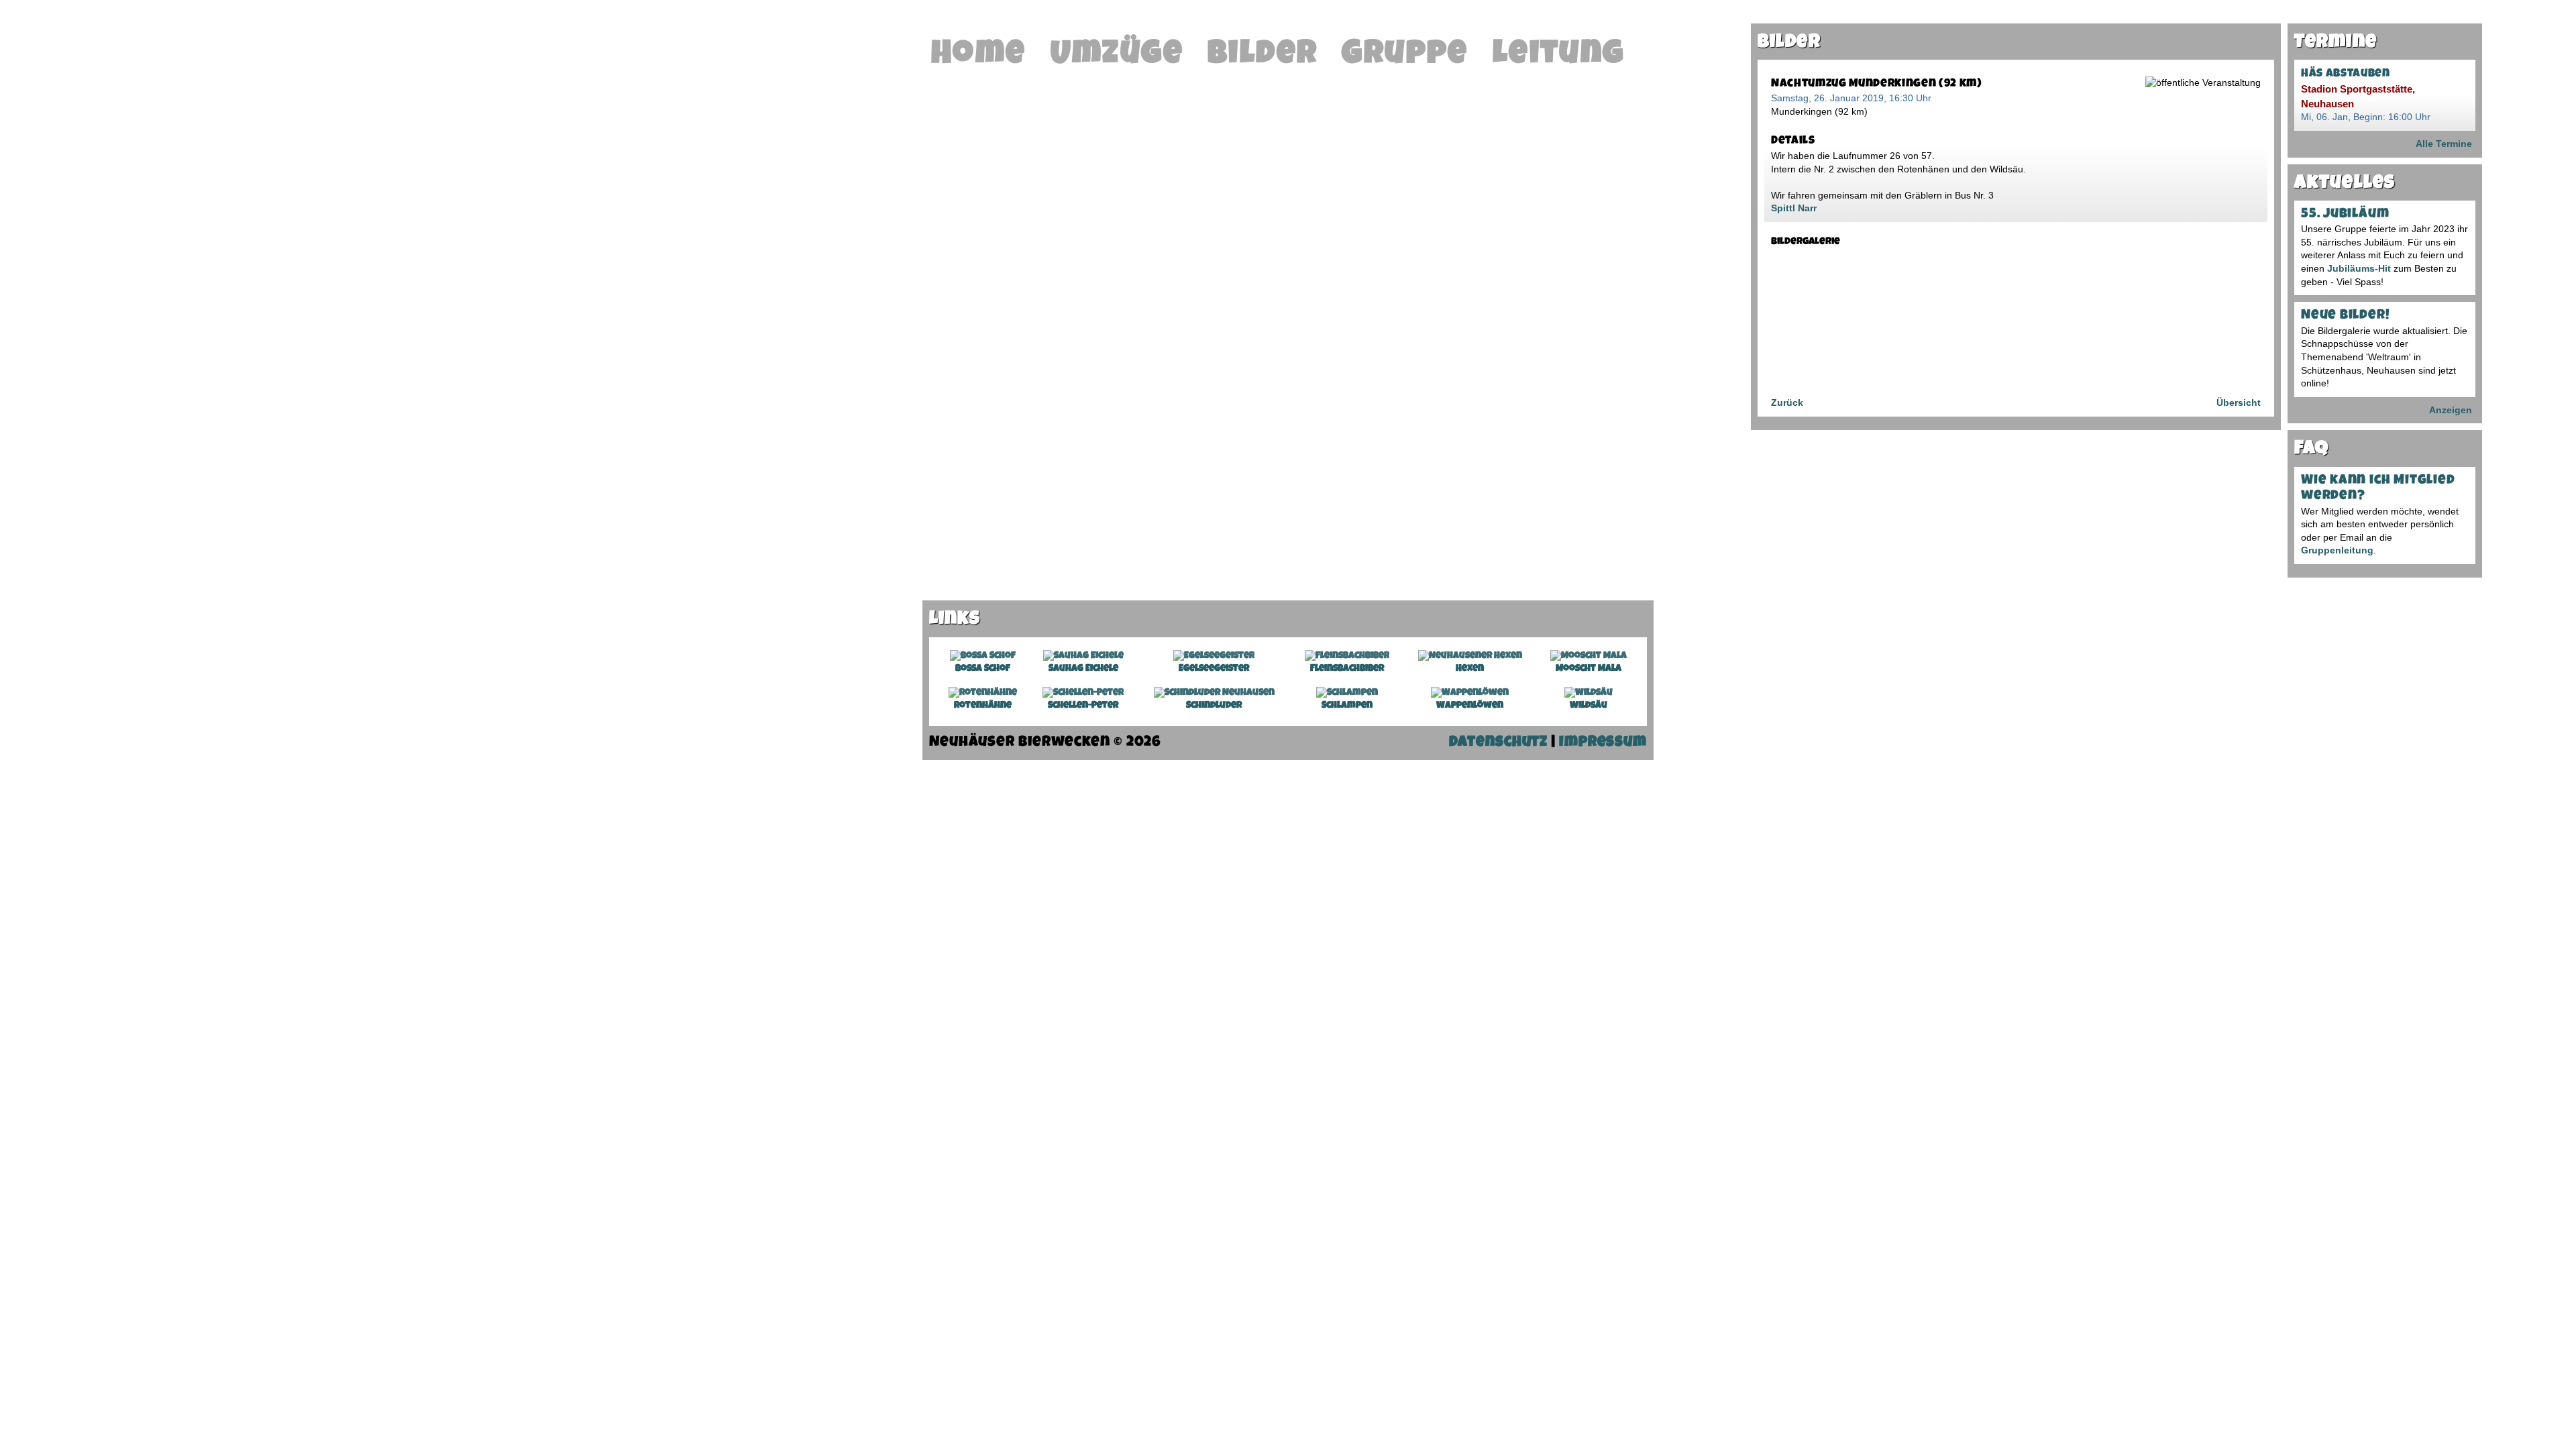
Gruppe (1405, 56)
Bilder (1263, 56)
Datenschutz (1498, 743)
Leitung (1559, 56)
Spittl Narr (1794, 208)
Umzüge (1117, 56)
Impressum (1603, 743)
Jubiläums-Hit (2359, 268)
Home (979, 56)
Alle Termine (2444, 144)
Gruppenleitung (2337, 550)
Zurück (1787, 402)
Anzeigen (2451, 410)
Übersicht (2239, 402)
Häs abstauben (2346, 74)
